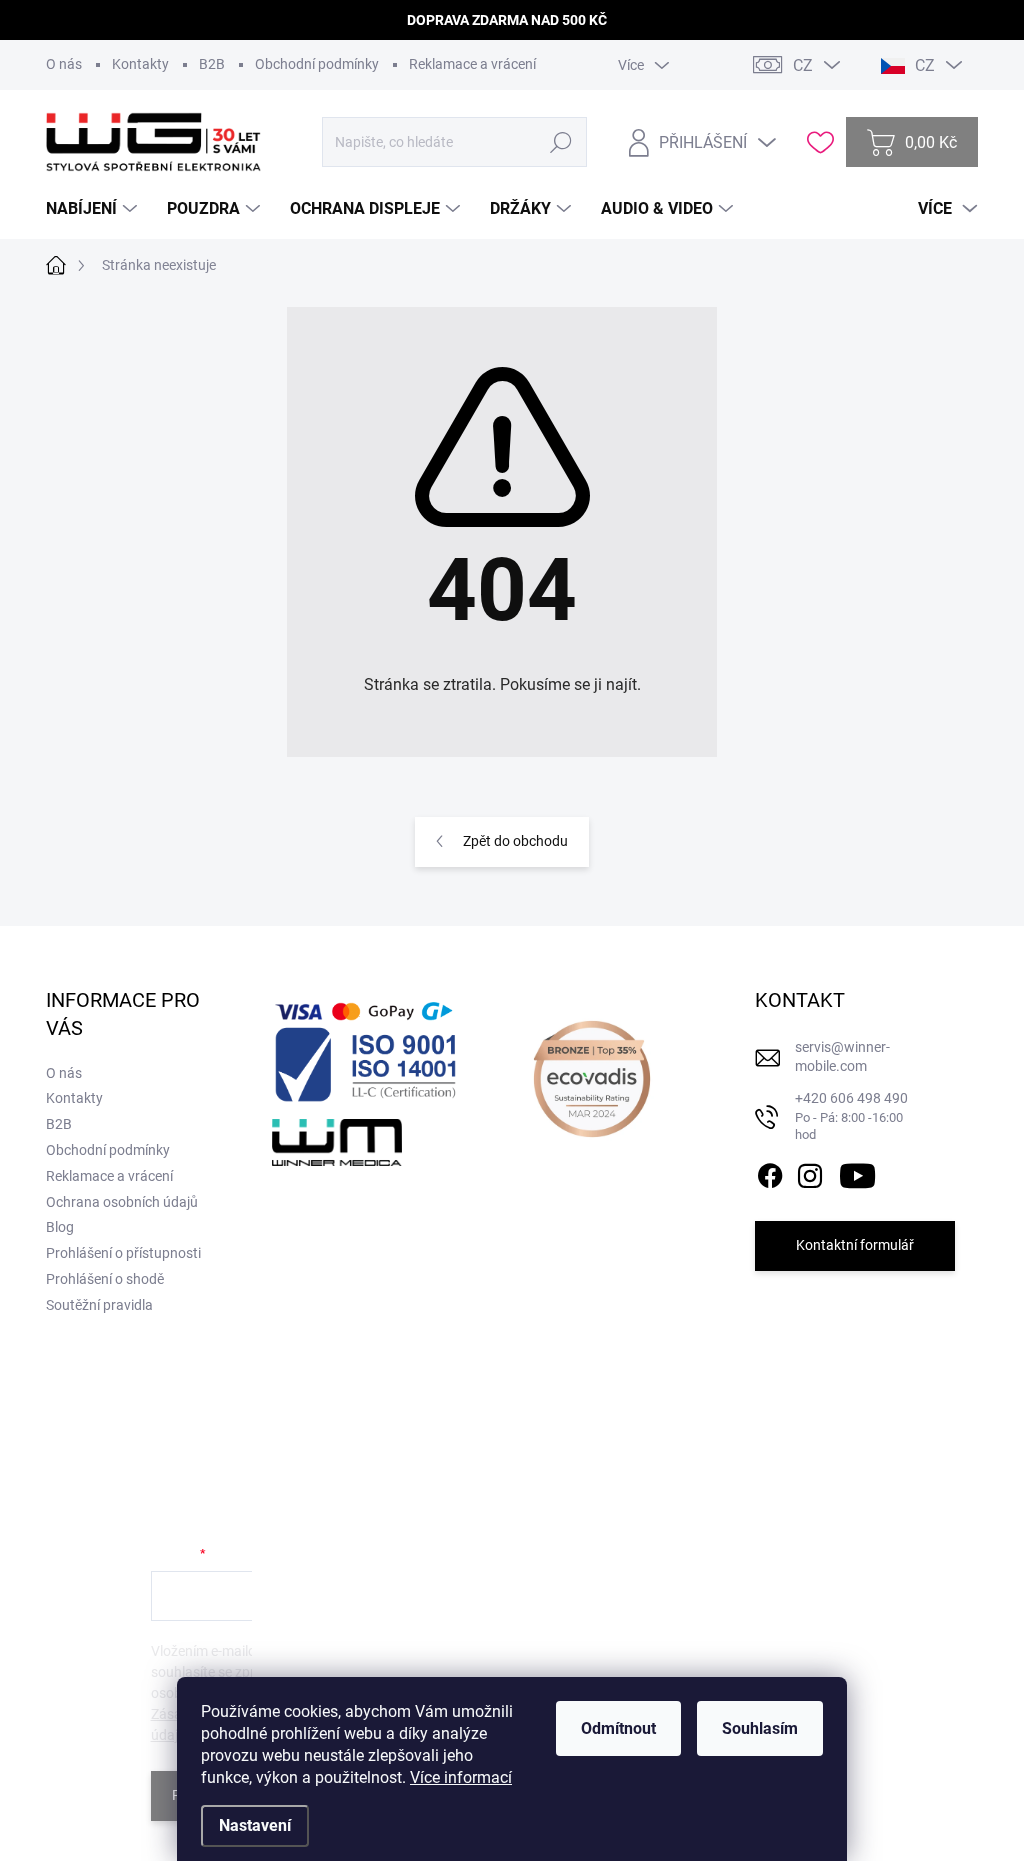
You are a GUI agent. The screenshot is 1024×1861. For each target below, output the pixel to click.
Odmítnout (618, 1728)
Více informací (461, 1777)
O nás (64, 64)
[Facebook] (770, 1172)
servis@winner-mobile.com (842, 1057)
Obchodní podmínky (317, 64)
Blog (60, 1227)
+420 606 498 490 (851, 1116)
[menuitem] (94, 209)
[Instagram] (810, 1172)
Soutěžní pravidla (99, 1305)
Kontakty (140, 64)
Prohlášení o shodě (105, 1279)
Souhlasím (760, 1728)
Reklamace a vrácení (472, 64)
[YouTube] (857, 1172)
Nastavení (255, 1825)
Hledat (561, 142)
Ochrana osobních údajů (122, 1202)
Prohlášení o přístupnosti (123, 1253)
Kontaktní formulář (855, 1245)
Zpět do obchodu (515, 841)
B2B (212, 64)
